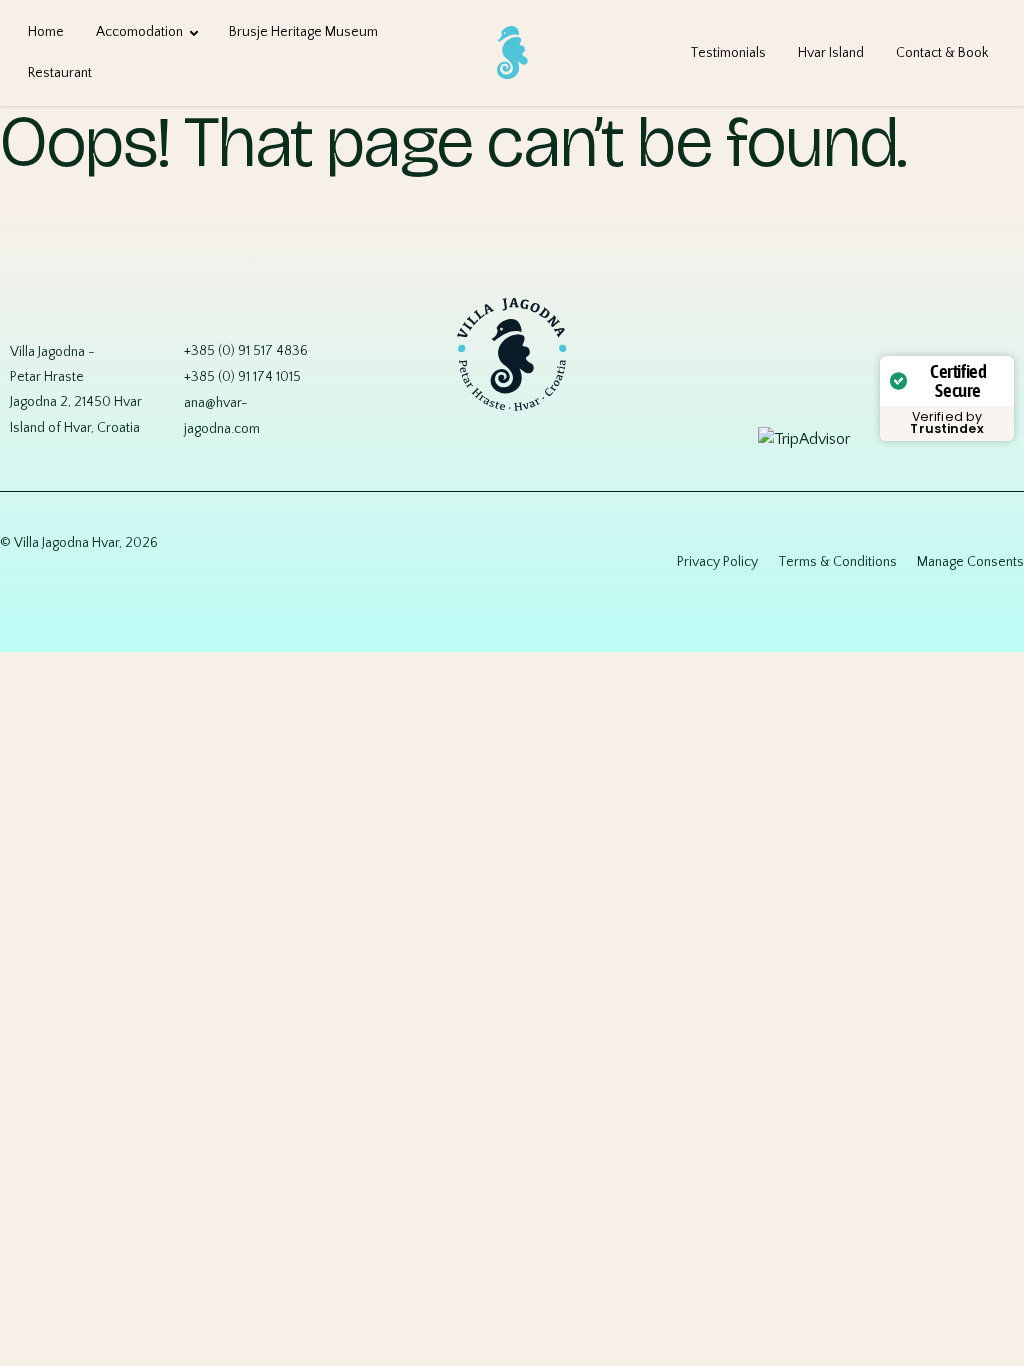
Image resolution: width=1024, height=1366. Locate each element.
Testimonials (728, 53)
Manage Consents (970, 562)
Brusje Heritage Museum (303, 32)
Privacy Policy (717, 562)
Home (46, 32)
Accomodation (139, 32)
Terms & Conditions (837, 562)
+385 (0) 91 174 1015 (242, 377)
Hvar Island (831, 53)
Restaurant (60, 73)
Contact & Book (942, 53)
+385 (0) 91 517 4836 (246, 351)
